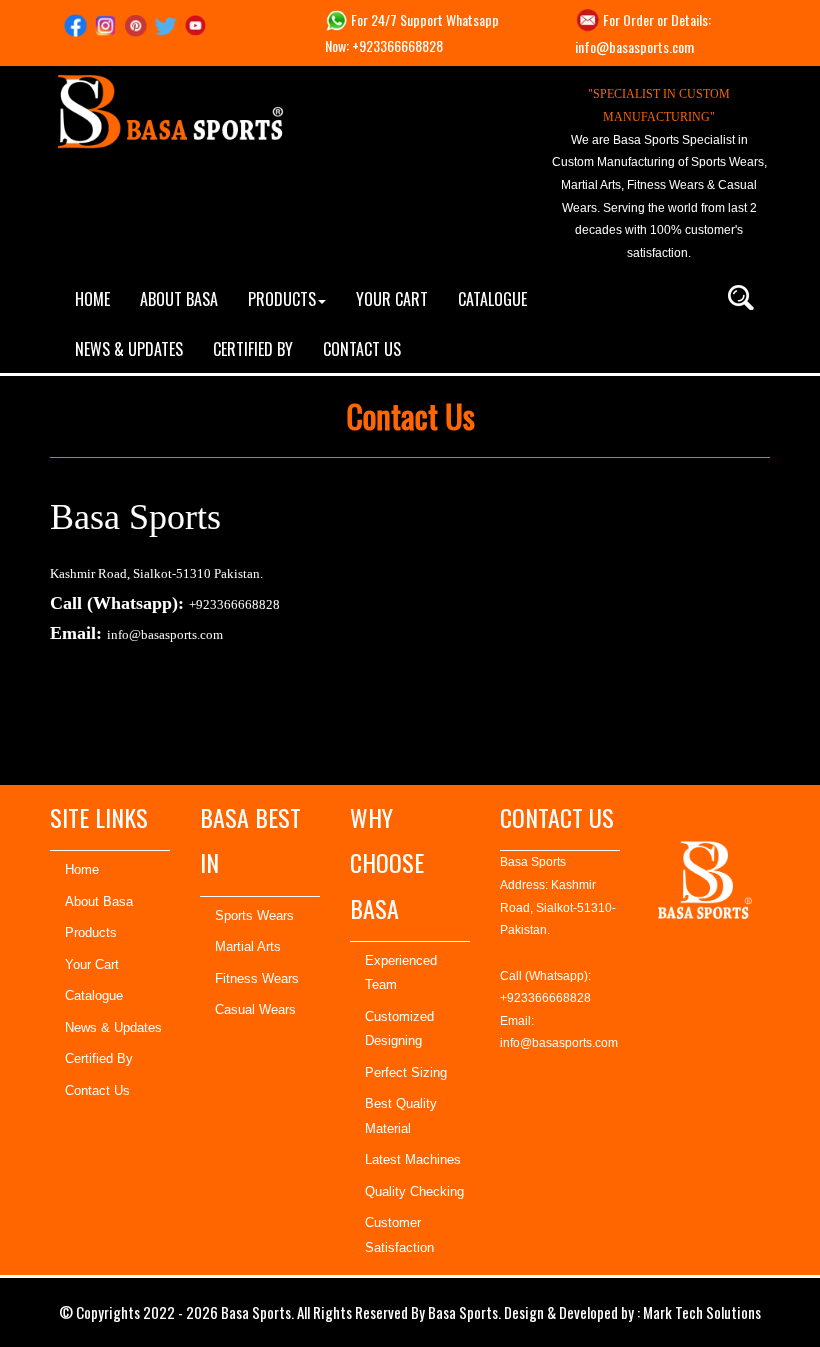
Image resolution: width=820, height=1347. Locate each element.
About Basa (99, 901)
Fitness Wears (257, 978)
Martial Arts (248, 946)
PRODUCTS (282, 299)
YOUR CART (392, 299)
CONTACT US (362, 349)
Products (91, 932)
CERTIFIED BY (253, 349)
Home (82, 869)
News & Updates (113, 1027)
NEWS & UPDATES (129, 349)
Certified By (99, 1058)
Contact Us (97, 1090)
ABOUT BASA (179, 299)
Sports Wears (254, 915)
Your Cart (92, 964)
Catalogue (94, 995)
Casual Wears (255, 1009)
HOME (92, 299)
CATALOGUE (492, 299)
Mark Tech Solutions (702, 1312)
